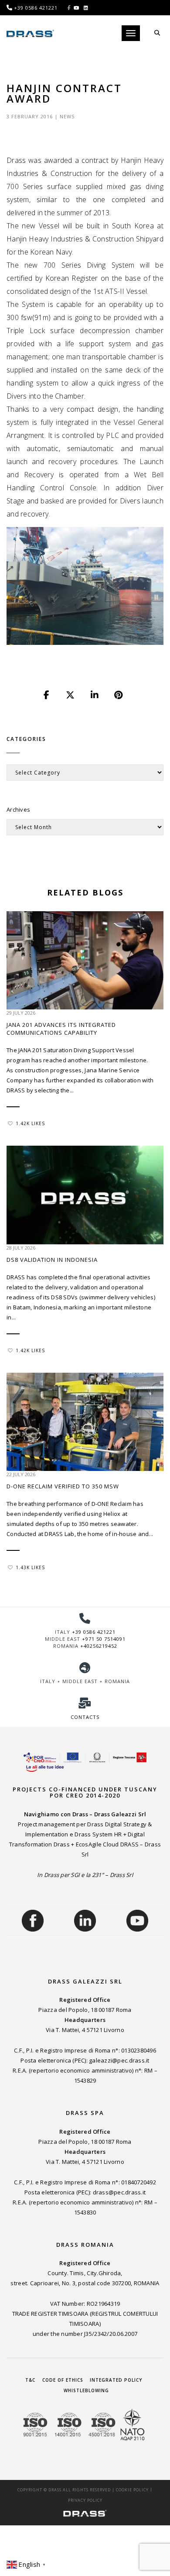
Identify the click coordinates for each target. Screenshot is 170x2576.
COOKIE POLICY (132, 2490)
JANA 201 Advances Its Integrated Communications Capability (61, 1029)
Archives (18, 809)
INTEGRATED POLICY (116, 2380)
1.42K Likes (30, 1123)
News (67, 116)
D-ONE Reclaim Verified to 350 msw (63, 1486)
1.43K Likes (30, 1567)
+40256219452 (99, 1646)
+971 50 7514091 (104, 1639)
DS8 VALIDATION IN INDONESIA (52, 1260)
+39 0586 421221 (94, 1632)
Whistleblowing (86, 2390)
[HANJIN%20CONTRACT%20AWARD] (47, 695)
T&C (30, 2380)
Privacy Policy (85, 2500)
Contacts (85, 1717)
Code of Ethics (63, 2380)
